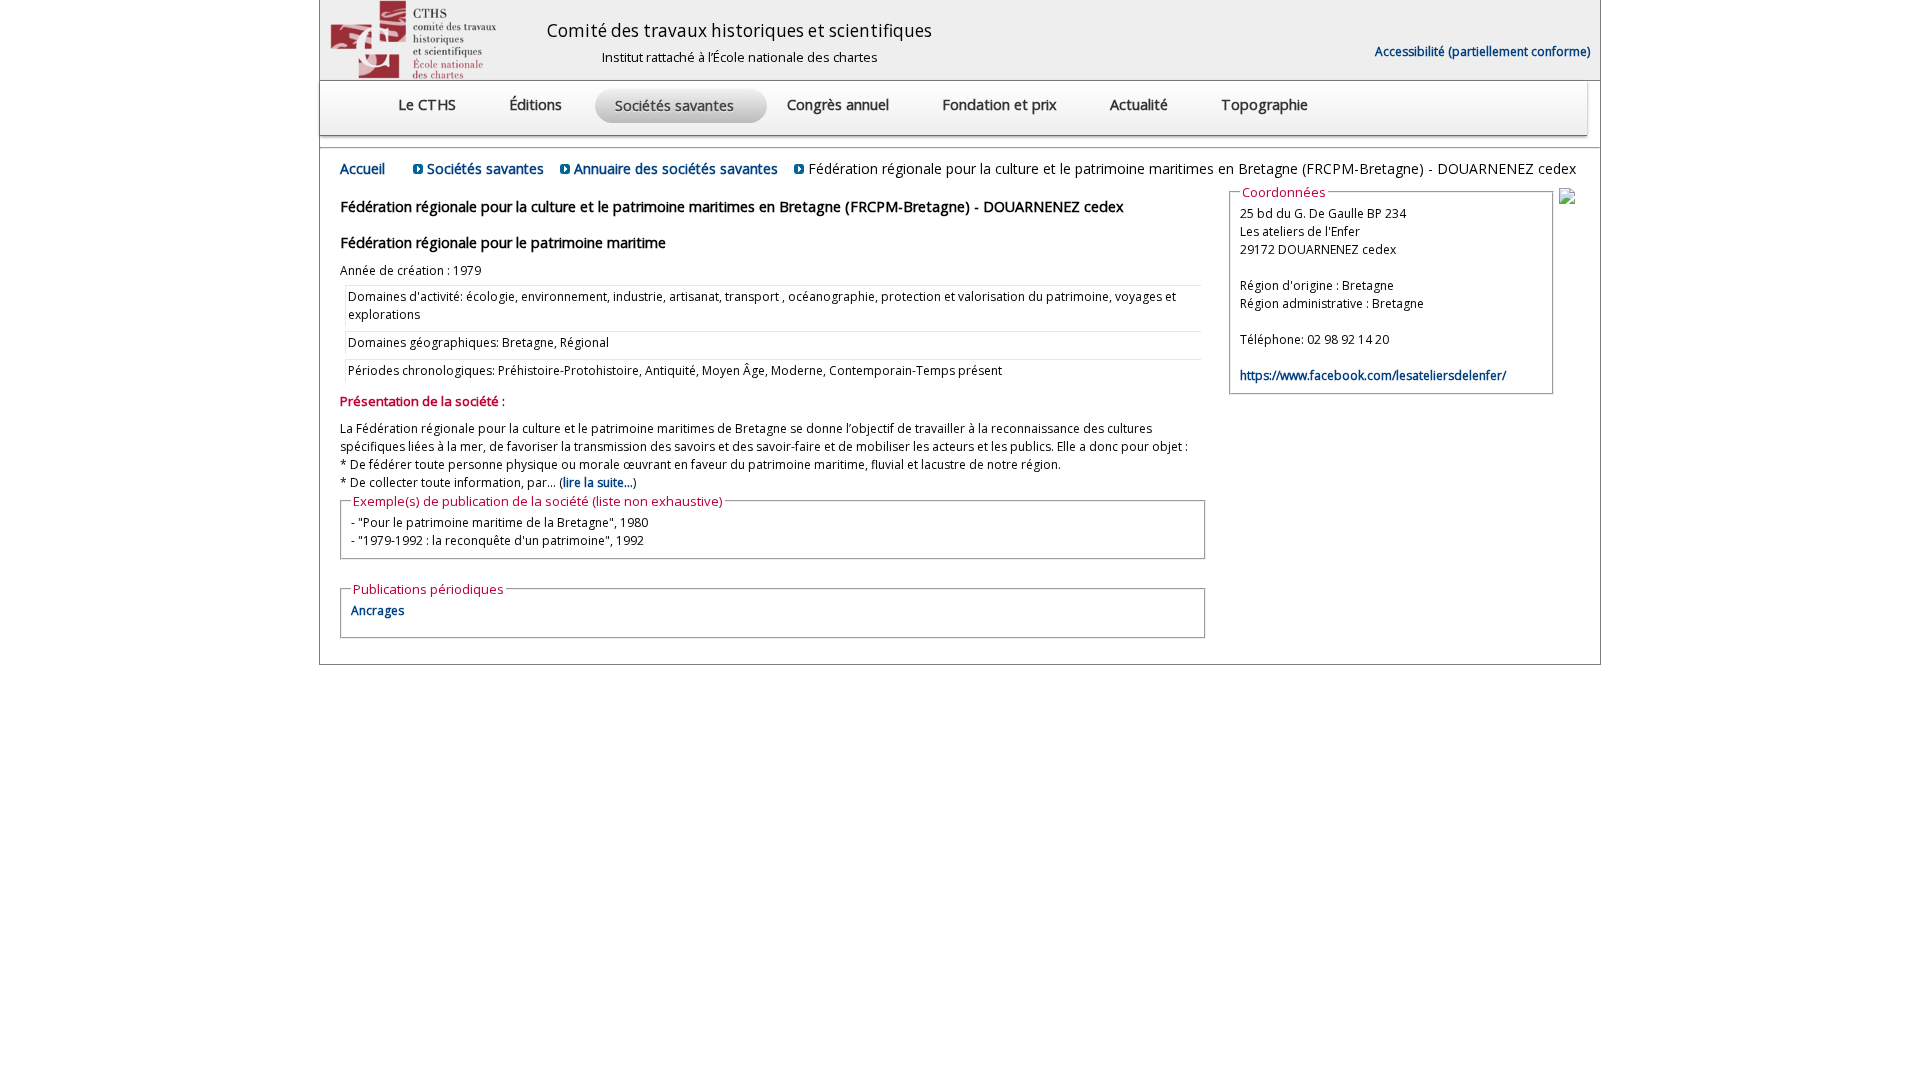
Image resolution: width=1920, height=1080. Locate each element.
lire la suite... (598, 482)
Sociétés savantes (485, 168)
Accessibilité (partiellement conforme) (1482, 51)
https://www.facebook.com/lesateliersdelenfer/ (1373, 375)
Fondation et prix (1001, 104)
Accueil (362, 168)
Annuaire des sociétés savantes (676, 168)
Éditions (537, 104)
